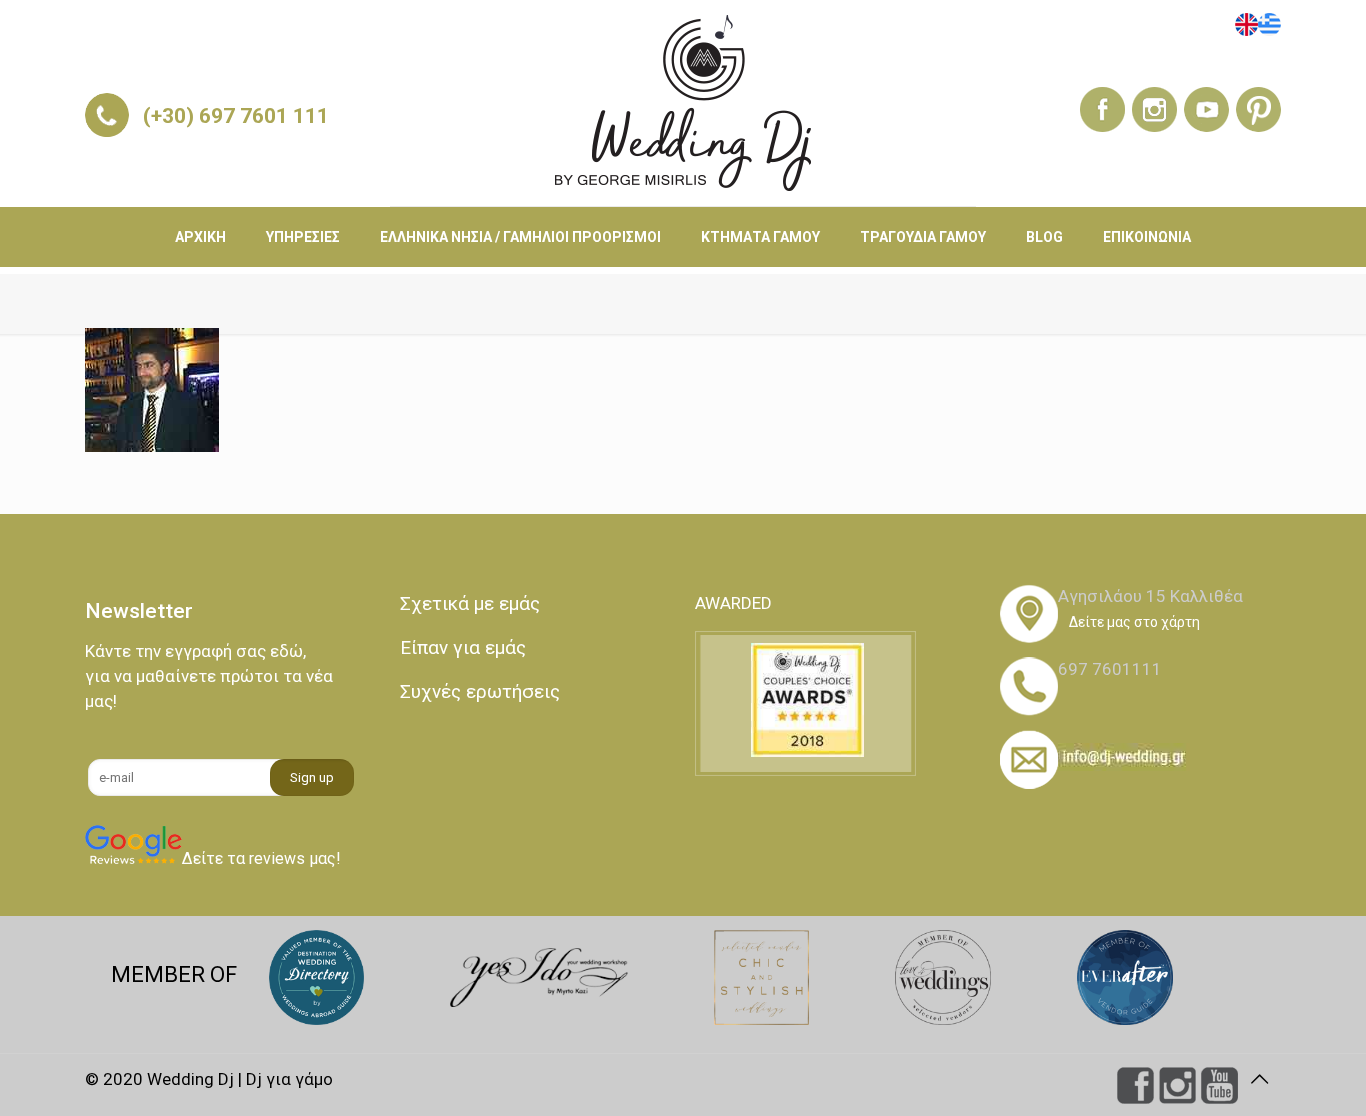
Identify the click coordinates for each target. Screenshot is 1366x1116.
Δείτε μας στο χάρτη (1134, 622)
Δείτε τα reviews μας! (261, 858)
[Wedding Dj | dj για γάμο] (682, 103)
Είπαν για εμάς (463, 647)
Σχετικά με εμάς (470, 603)
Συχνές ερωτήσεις (480, 691)
